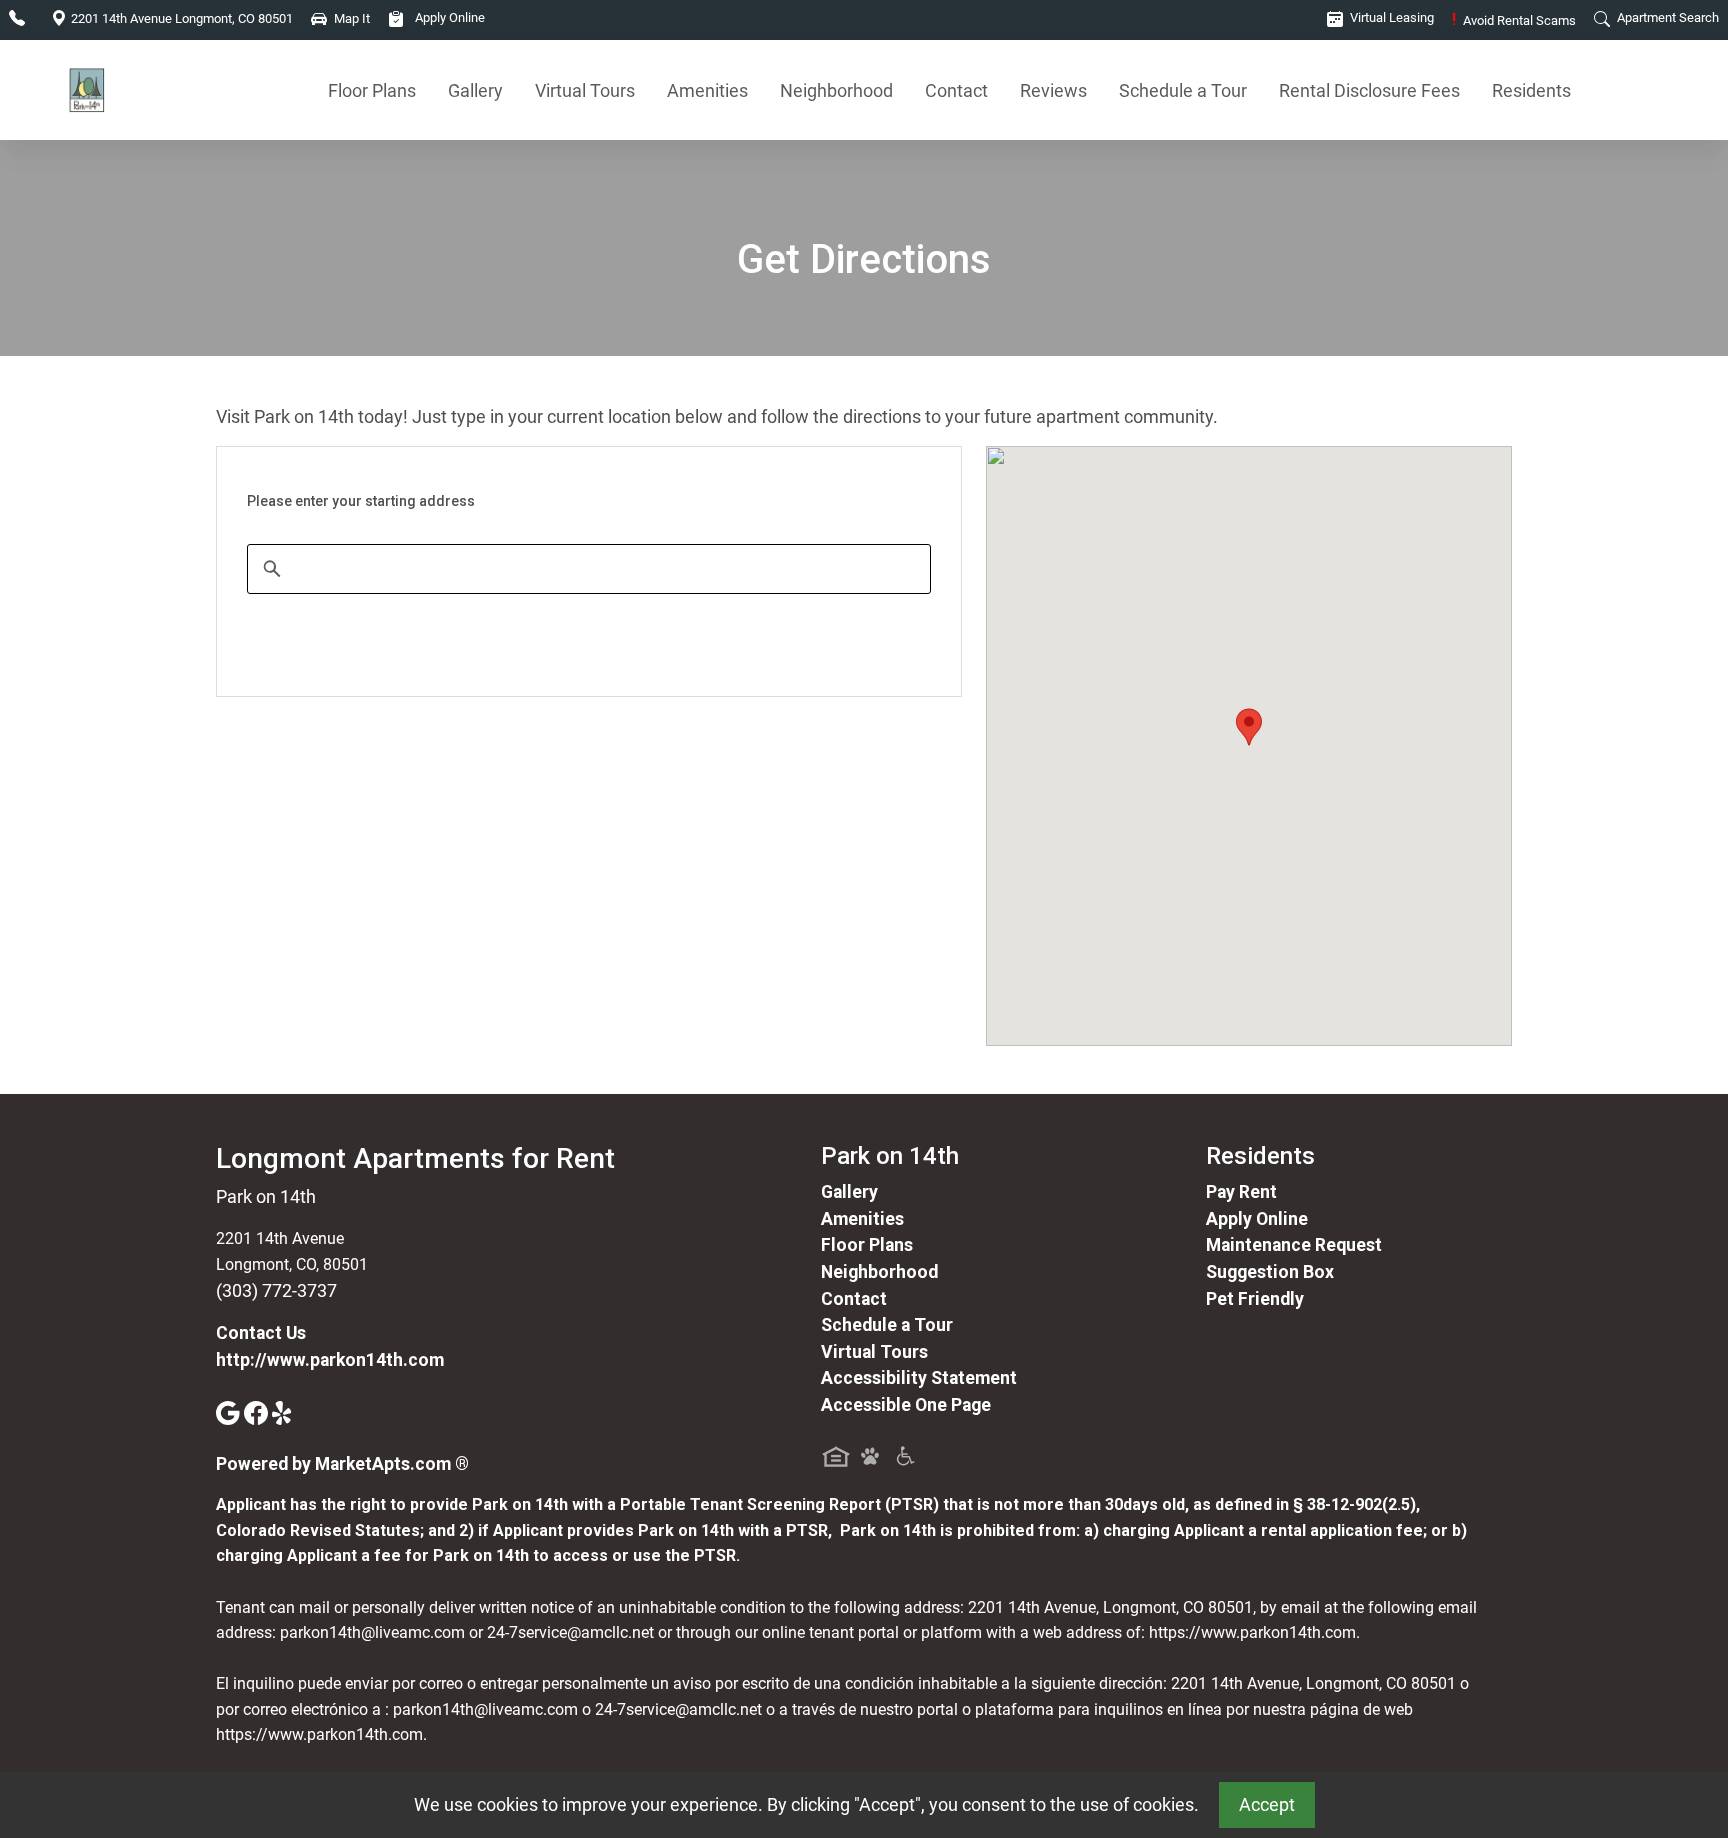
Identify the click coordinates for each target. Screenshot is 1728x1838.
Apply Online (448, 17)
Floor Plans (372, 90)
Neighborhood (836, 90)
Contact (956, 90)
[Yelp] (284, 1412)
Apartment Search (1666, 17)
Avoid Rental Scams (1514, 20)
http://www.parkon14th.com (330, 1360)
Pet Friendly (1255, 1299)
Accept (1267, 1805)
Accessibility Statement (919, 1378)
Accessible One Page (906, 1405)
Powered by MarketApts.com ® (342, 1464)
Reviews (1053, 90)
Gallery (475, 90)
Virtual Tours (585, 90)
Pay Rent (1241, 1192)
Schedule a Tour (1183, 90)
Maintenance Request (1294, 1245)
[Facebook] (258, 1412)
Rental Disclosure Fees (1369, 90)
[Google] (230, 1412)
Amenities (707, 90)
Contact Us (261, 1333)
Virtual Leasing (1390, 17)
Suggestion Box (1270, 1272)
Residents (1531, 90)
